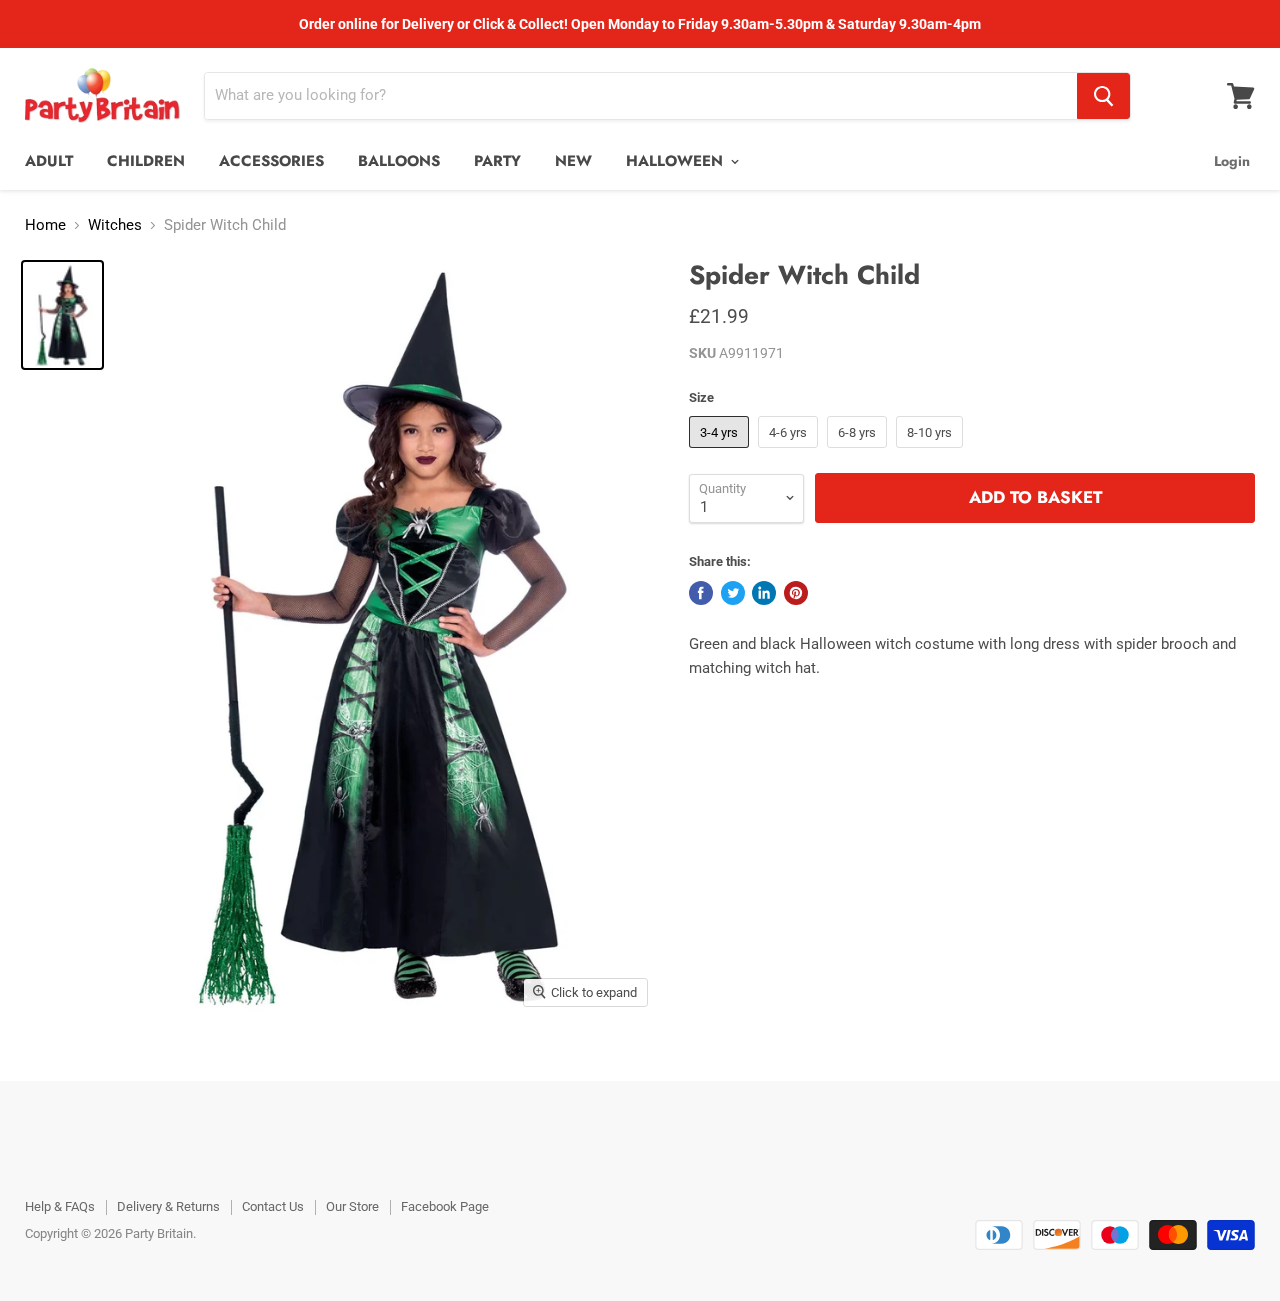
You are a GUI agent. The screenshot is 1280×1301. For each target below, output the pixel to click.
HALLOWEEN (677, 161)
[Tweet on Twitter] (733, 593)
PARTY (497, 161)
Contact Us (273, 1206)
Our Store (352, 1206)
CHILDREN (146, 161)
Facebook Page (445, 1206)
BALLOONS (399, 161)
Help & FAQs (60, 1206)
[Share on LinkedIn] (764, 593)
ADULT (49, 161)
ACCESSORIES (271, 161)
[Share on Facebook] (701, 593)
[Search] (1103, 96)
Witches (115, 225)
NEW (573, 161)
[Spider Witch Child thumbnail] (62, 315)
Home (45, 225)
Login (1232, 161)
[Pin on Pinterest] (796, 593)
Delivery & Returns (168, 1206)
